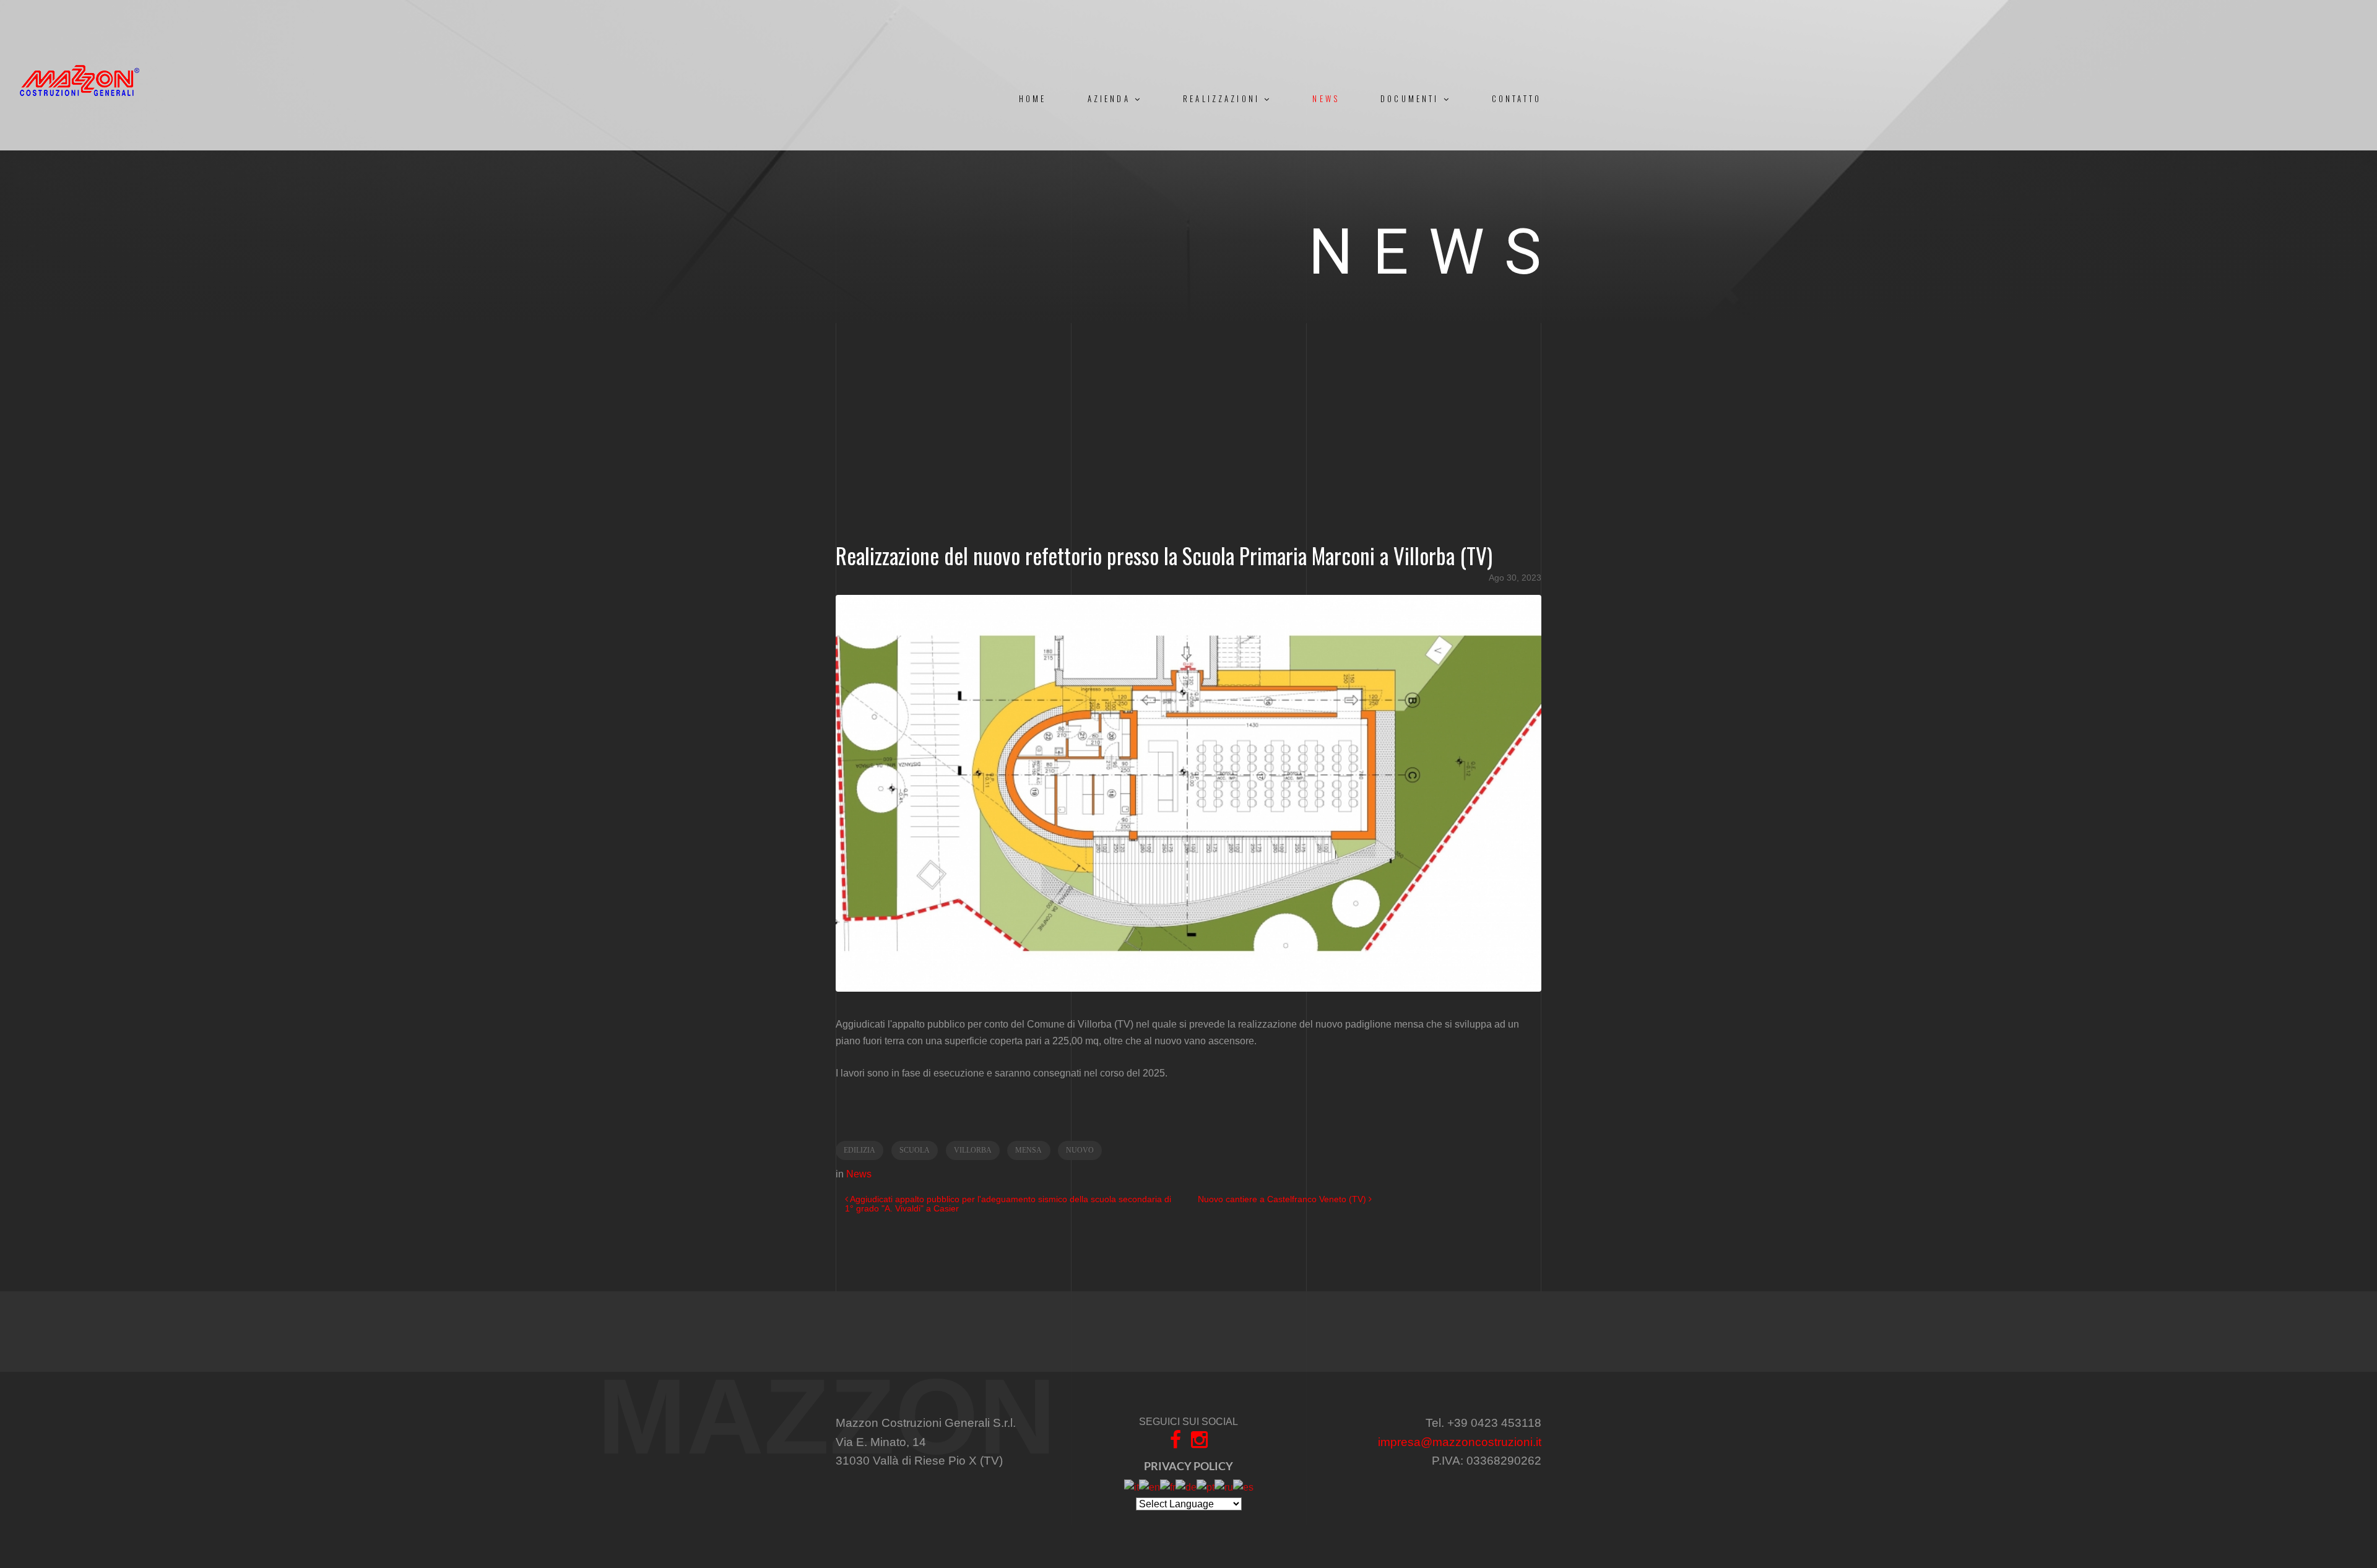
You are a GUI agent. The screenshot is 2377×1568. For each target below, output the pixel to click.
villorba (973, 1150)
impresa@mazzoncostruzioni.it (1460, 1442)
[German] (1186, 1487)
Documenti (1412, 99)
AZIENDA (1111, 99)
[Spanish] (1243, 1487)
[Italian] (1132, 1487)
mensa (1028, 1150)
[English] (1150, 1487)
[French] (1168, 1487)
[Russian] (1224, 1487)
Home (1033, 99)
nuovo (1080, 1150)
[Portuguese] (1206, 1487)
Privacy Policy (1188, 1466)
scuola (915, 1150)
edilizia (859, 1150)
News (1326, 99)
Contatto (1517, 99)
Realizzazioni (1223, 99)
